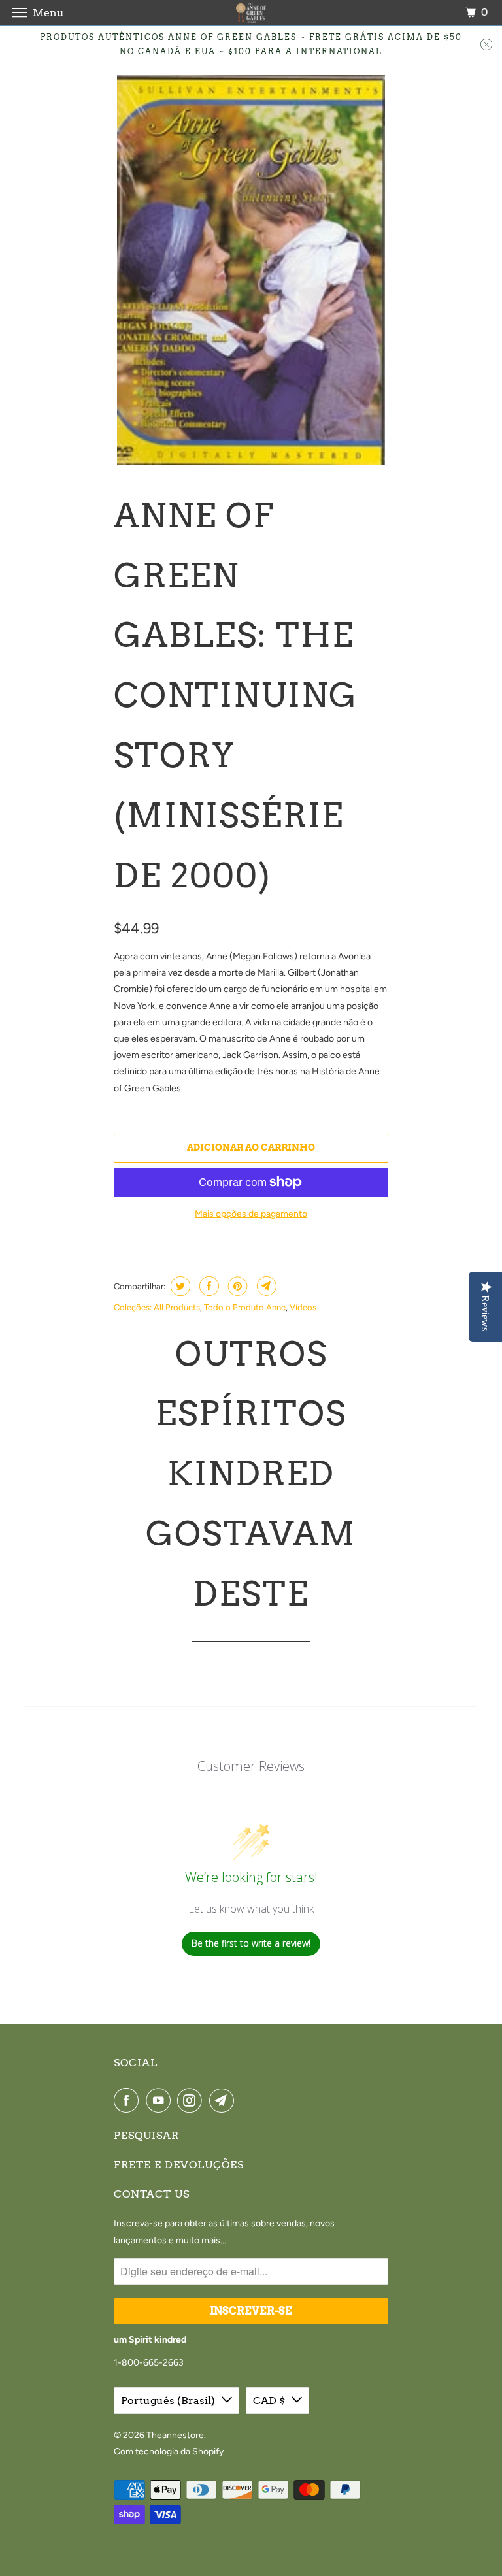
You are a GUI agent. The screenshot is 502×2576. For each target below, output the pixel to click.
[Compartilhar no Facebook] (208, 1286)
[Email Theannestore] (224, 2100)
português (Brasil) (168, 2401)
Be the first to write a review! (251, 1943)
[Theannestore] (251, 13)
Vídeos (303, 1307)
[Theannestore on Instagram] (192, 2100)
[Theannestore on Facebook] (129, 2100)
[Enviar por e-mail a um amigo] (265, 1286)
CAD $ (269, 2401)
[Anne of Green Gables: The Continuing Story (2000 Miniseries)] (251, 270)
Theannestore (175, 2435)
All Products (177, 1307)
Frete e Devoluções (179, 2165)
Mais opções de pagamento (251, 1214)
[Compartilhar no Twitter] (179, 1286)
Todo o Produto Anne (245, 1307)
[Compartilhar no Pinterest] (236, 1286)
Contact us (152, 2194)
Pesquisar (146, 2135)
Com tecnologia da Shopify (169, 2452)
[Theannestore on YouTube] (161, 2100)
